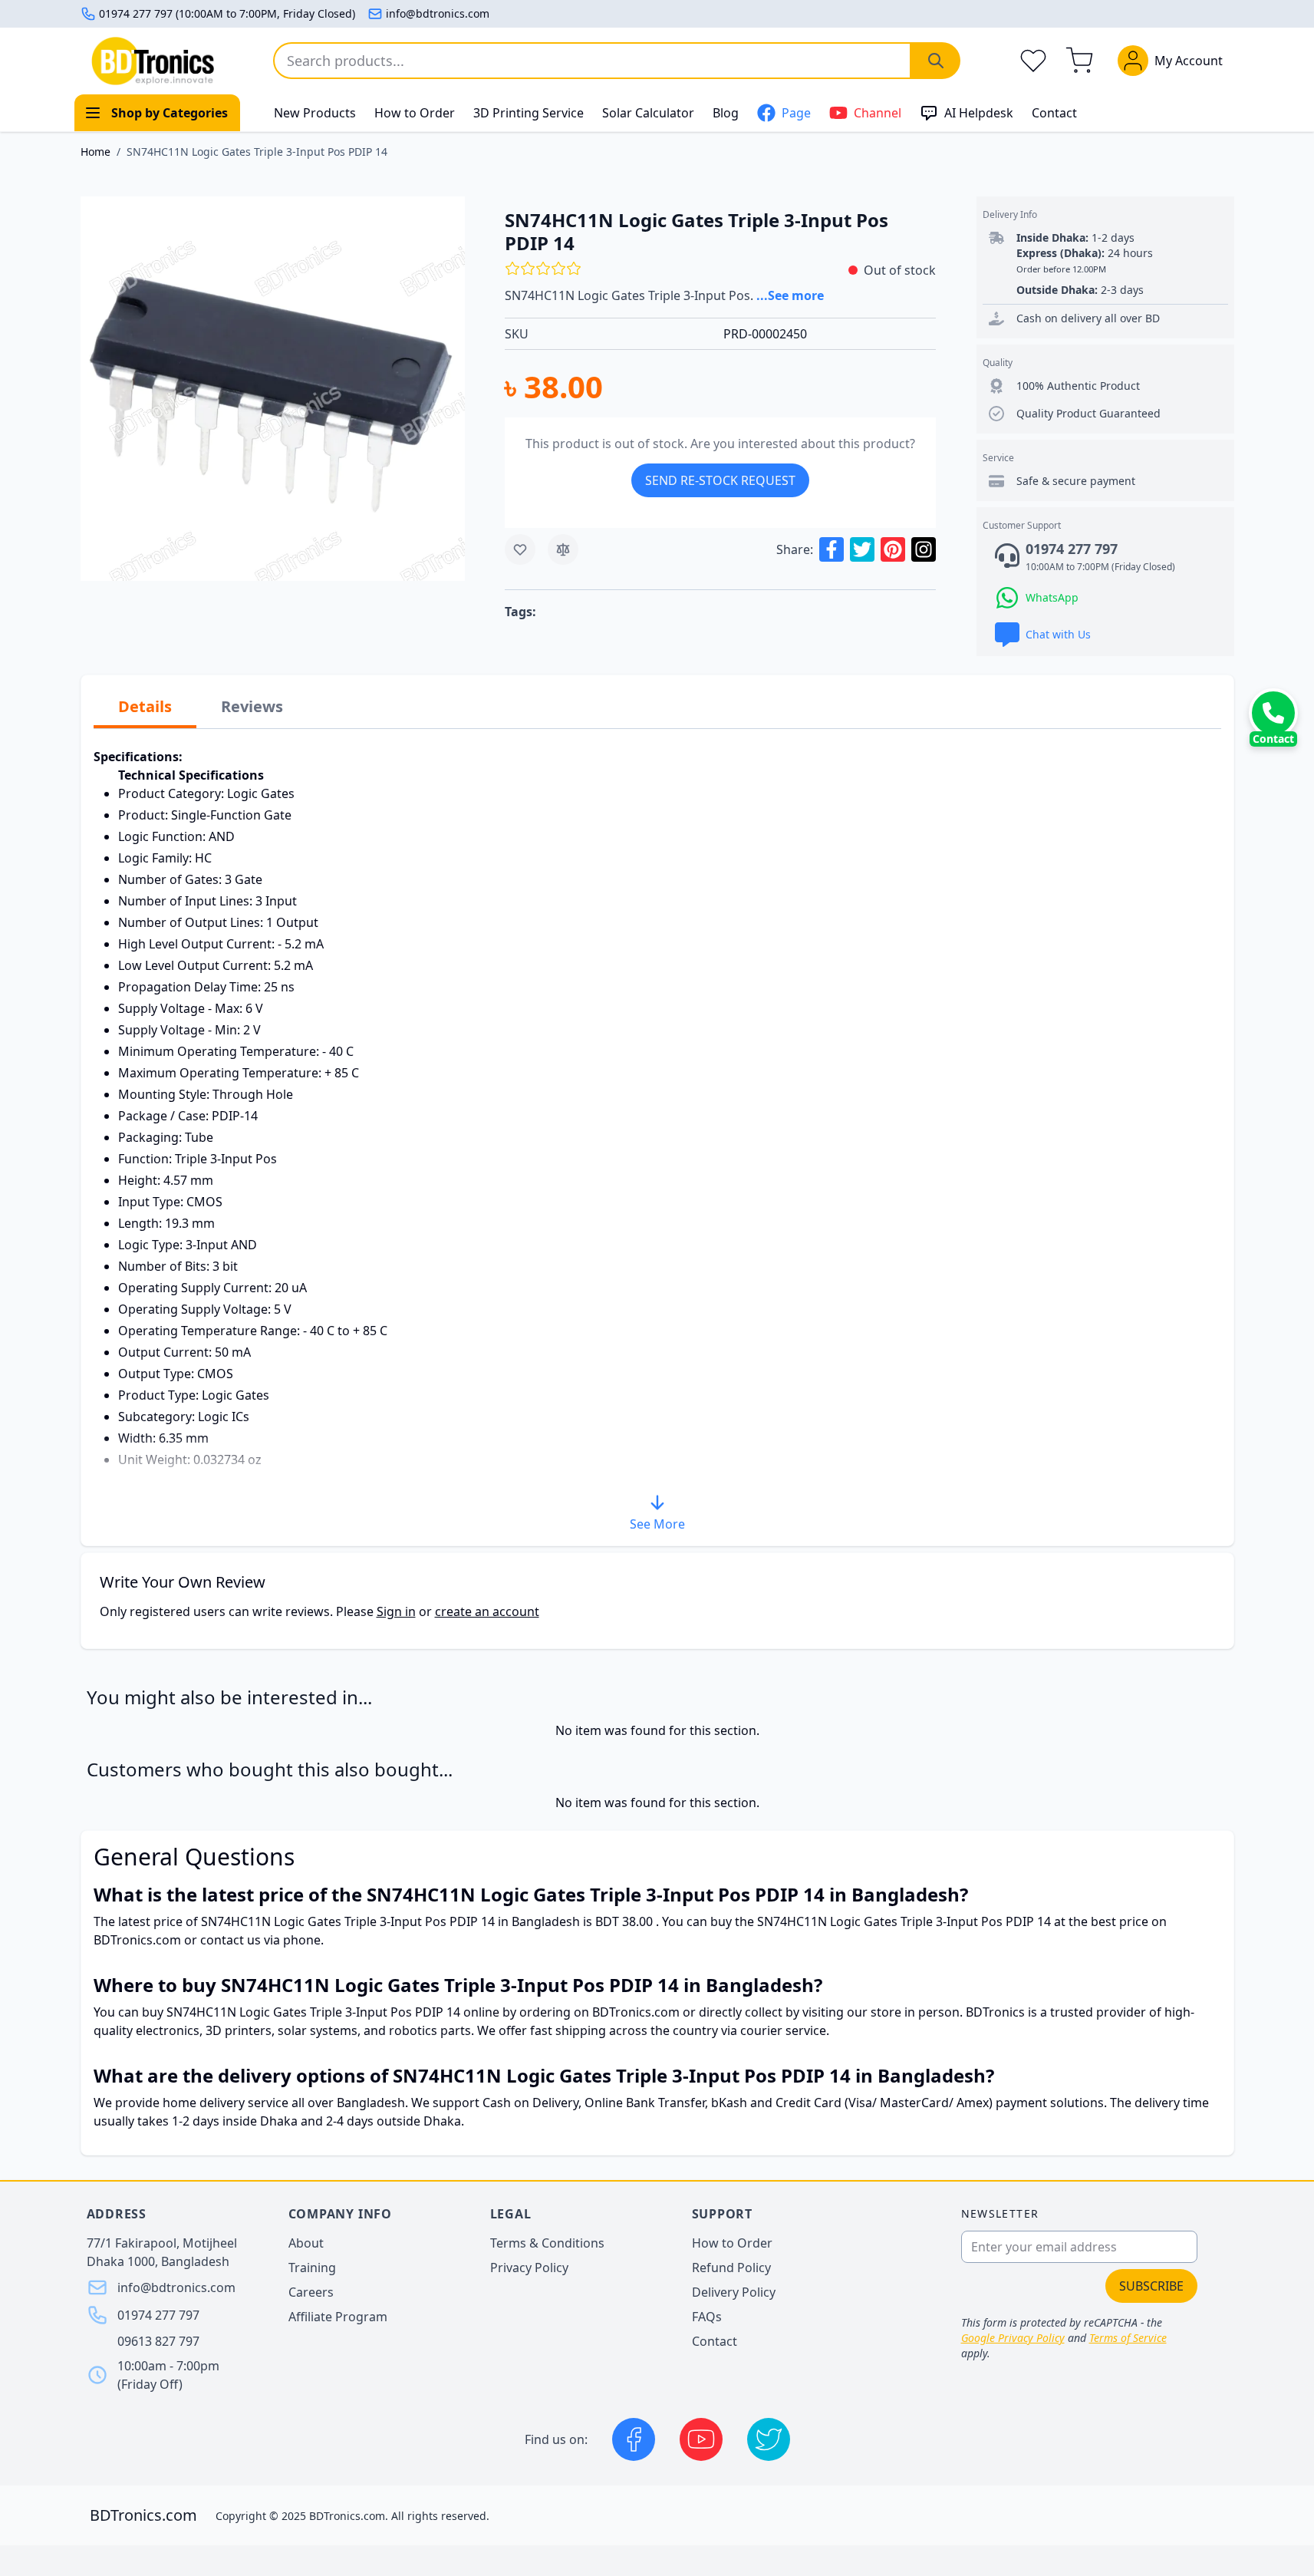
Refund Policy (731, 2268)
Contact (1054, 113)
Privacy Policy (529, 2268)
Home (96, 152)
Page (796, 113)
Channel (878, 113)
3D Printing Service (529, 113)
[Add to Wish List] (520, 549)
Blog (726, 113)
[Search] (936, 61)
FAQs (707, 2317)
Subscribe (1151, 2286)
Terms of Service (1128, 2338)
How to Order (415, 113)
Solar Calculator (648, 113)
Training (312, 2268)
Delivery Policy (734, 2292)
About (306, 2243)
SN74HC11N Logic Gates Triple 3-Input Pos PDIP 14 (257, 152)
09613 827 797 (158, 2341)
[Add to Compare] (563, 549)
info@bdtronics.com (438, 13)
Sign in (396, 1611)
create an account (487, 1611)
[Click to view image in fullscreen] (273, 389)
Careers (311, 2292)
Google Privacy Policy (1013, 2338)
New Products (315, 113)
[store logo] (153, 61)
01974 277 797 (158, 2315)
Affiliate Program (338, 2317)
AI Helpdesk (979, 113)
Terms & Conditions (547, 2243)
